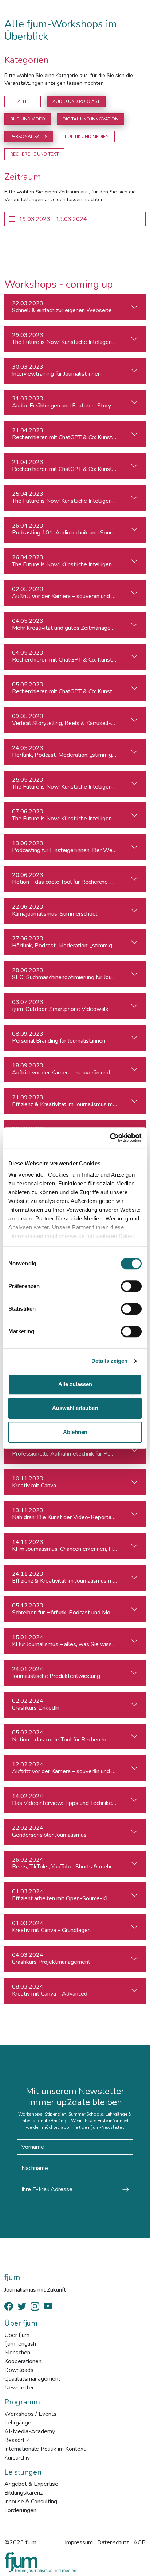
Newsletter (19, 2388)
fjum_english (20, 2344)
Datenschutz (113, 2542)
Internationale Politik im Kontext (45, 2449)
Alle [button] (23, 101)
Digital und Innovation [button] (90, 119)
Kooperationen (23, 2361)
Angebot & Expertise (31, 2484)
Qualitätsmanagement (32, 2379)
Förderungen (20, 2510)
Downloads (19, 2370)
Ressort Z (17, 2440)
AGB (139, 2542)
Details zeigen (109, 1361)
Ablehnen (75, 1432)
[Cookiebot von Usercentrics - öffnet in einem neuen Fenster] (110, 1138)
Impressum (79, 2542)
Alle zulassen (75, 1384)
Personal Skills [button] (29, 137)
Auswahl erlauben (75, 1408)
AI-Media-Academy (30, 2431)
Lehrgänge (18, 2423)
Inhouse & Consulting (31, 2502)
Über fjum (17, 2335)
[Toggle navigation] (139, 2562)
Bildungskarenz (23, 2493)
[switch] (131, 1286)
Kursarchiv (17, 2458)
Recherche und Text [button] (34, 154)
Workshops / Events (30, 2414)
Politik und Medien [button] (87, 137)
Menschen (17, 2353)
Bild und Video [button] (28, 119)
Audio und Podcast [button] (76, 101)
